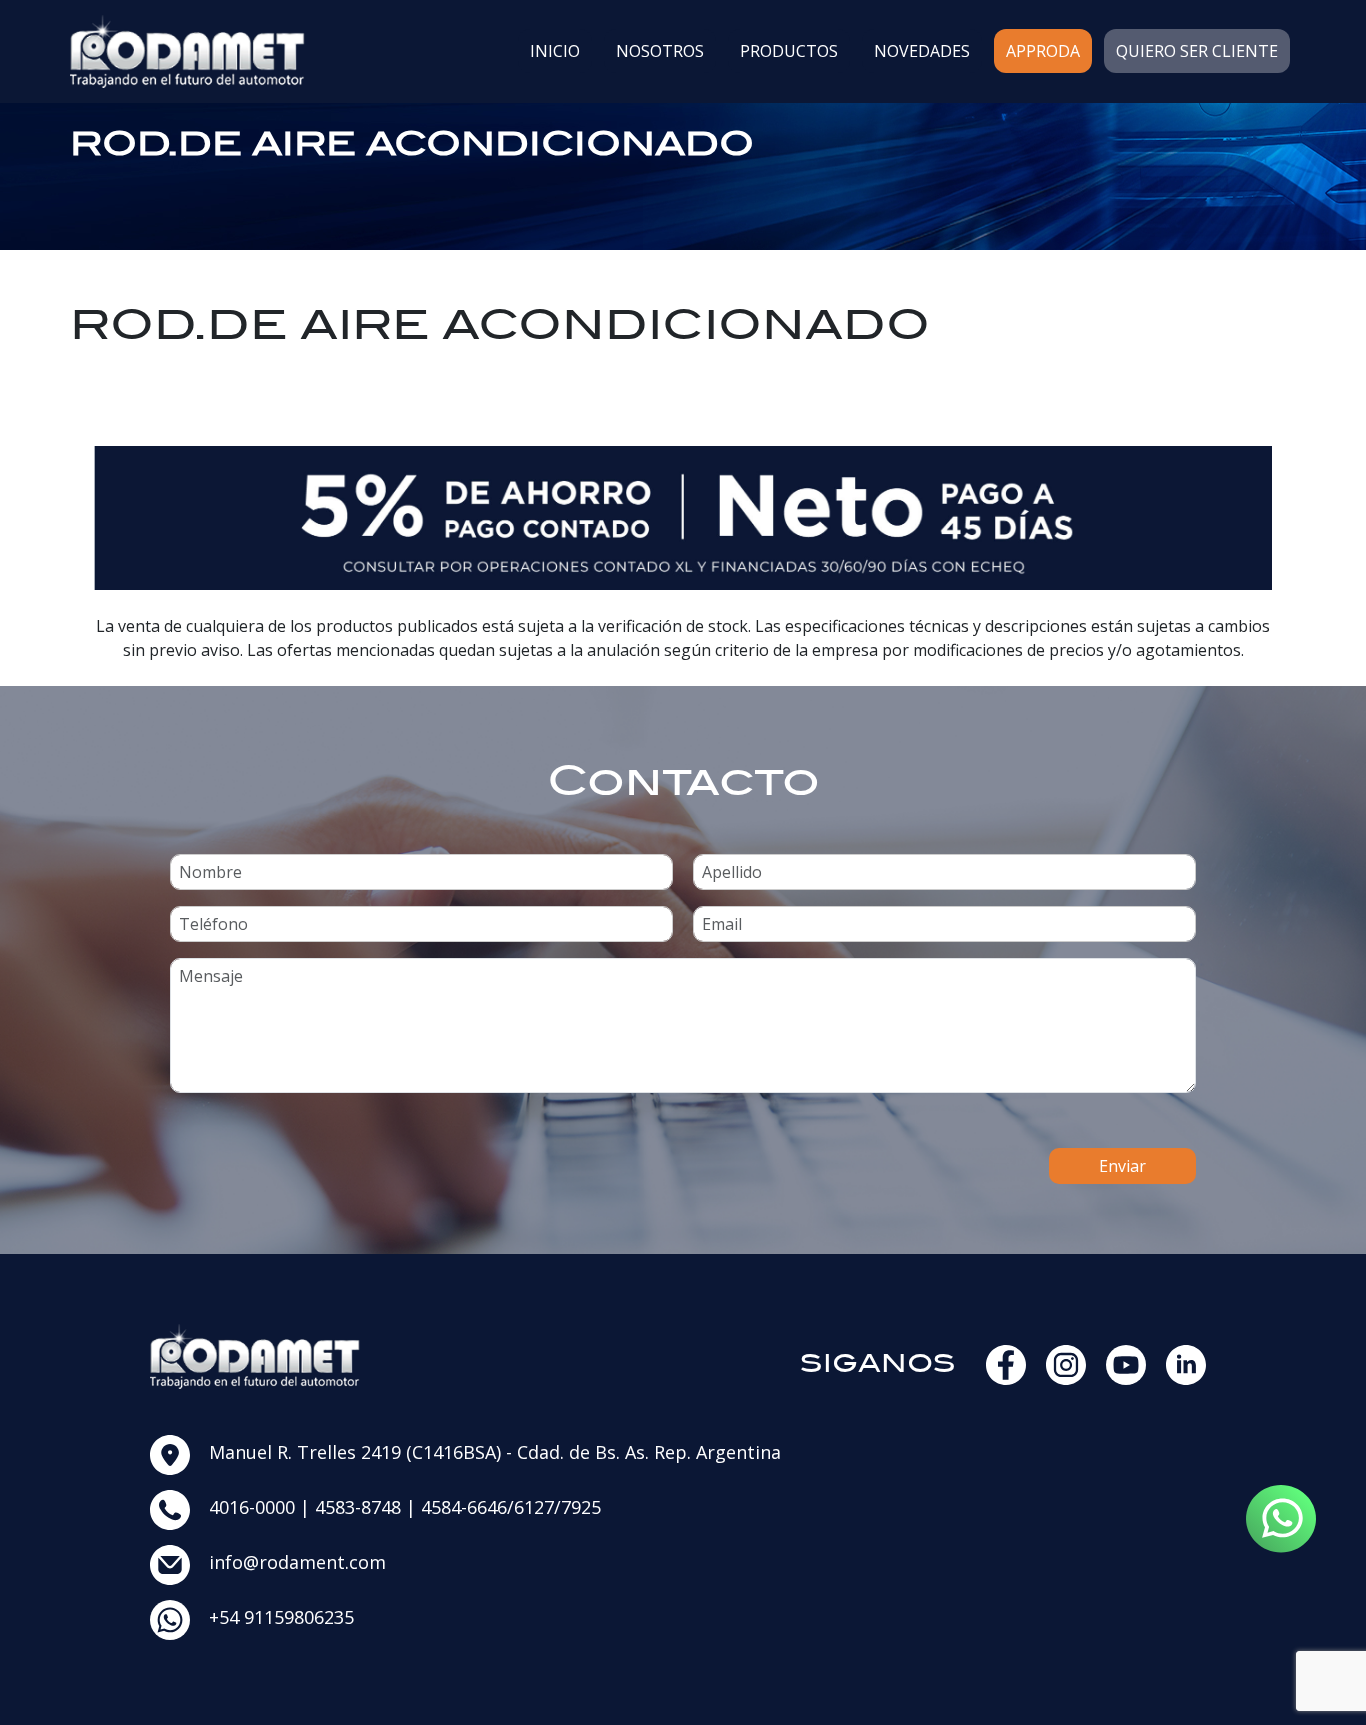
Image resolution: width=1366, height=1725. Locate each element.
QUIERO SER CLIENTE (1197, 51)
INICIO (555, 51)
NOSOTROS (660, 51)
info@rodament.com (297, 1562)
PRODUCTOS (789, 51)
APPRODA (1043, 51)
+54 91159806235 (281, 1617)
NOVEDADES (922, 51)
